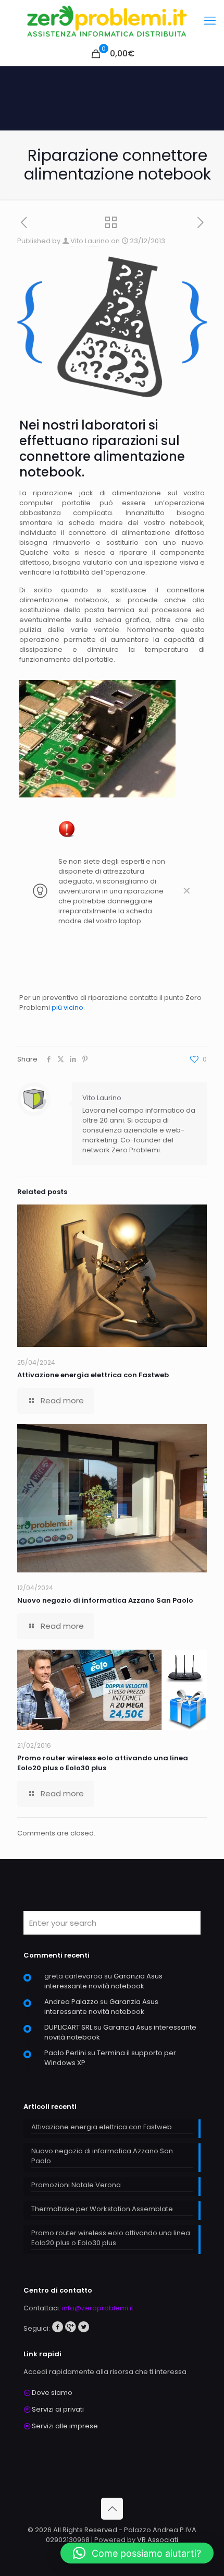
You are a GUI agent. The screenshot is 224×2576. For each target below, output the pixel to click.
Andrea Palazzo (71, 2002)
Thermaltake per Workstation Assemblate (102, 2209)
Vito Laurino (90, 241)
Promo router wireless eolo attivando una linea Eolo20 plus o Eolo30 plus (103, 1763)
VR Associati (158, 2540)
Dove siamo (52, 2393)
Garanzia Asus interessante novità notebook (103, 1981)
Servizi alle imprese (65, 2426)
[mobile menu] (210, 21)
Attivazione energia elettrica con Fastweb (93, 1375)
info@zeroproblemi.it (98, 2308)
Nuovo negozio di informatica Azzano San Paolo (105, 1600)
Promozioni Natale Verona (76, 2185)
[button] (137, 2553)
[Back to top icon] (112, 2509)
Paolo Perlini (65, 2053)
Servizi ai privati (58, 2409)
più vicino (67, 1007)
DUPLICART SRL (68, 2027)
